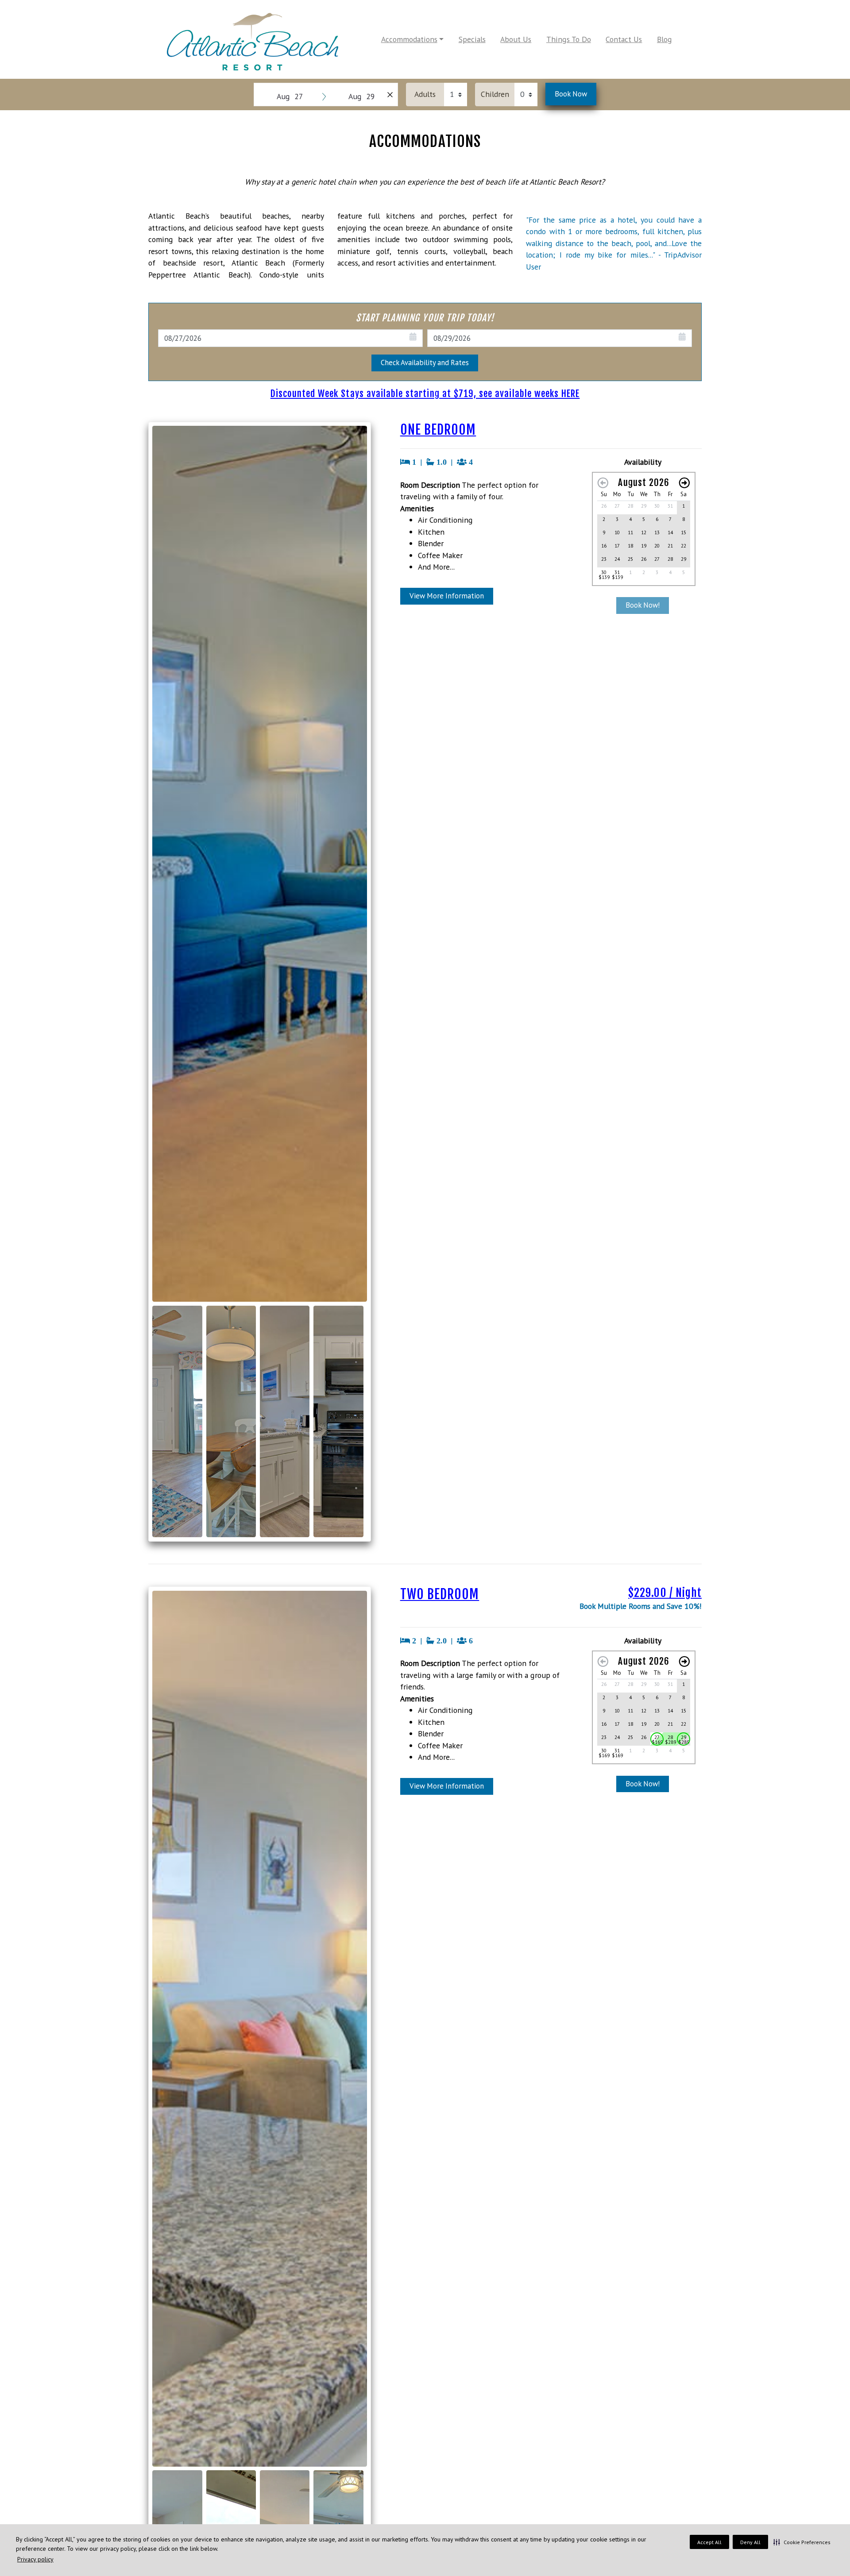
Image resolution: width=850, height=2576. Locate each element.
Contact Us (624, 39)
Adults (425, 94)
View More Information (447, 596)
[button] (802, 2542)
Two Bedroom (440, 1594)
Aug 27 (290, 96)
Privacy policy (35, 2559)
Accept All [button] (709, 2542)
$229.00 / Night (665, 1593)
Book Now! (643, 605)
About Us (516, 39)
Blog (665, 39)
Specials (472, 39)
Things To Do (569, 39)
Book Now (571, 94)
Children (495, 94)
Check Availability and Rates (425, 362)
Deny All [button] (750, 2542)
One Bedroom (438, 430)
